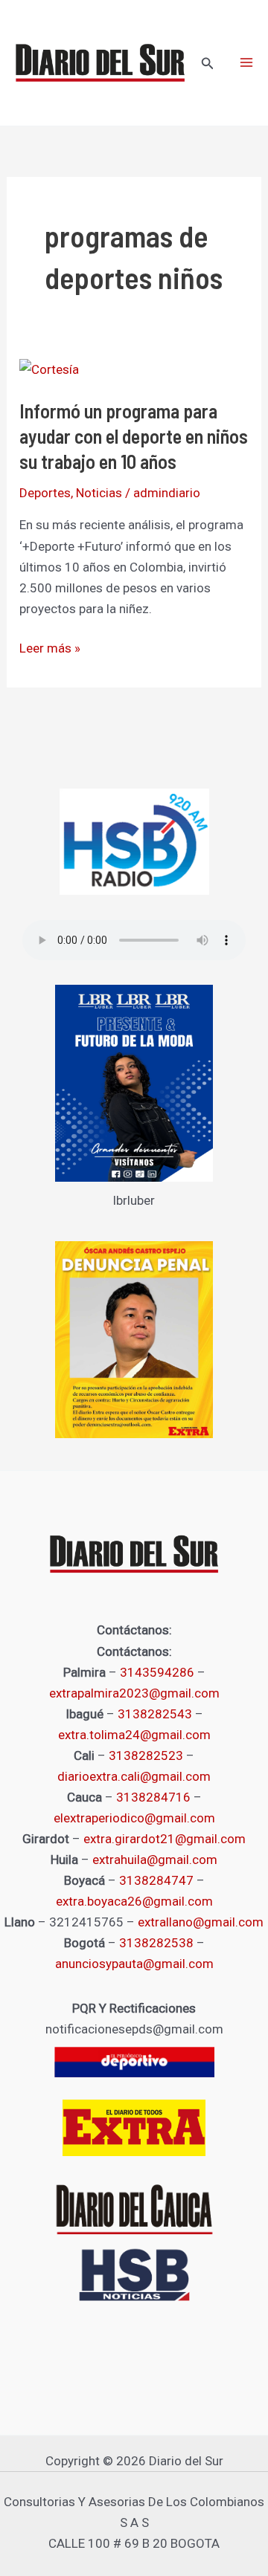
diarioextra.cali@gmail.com (134, 1776)
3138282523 (146, 1755)
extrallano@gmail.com (201, 1922)
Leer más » (50, 648)
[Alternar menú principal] (246, 63)
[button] (208, 64)
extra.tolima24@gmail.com (134, 1735)
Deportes (45, 493)
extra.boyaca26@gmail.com (134, 1901)
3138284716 (153, 1797)
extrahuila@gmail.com (155, 1860)
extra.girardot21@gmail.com (165, 1839)
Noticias (99, 493)
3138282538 (156, 1943)
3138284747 (156, 1880)
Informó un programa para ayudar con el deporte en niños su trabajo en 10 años (134, 436)
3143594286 (157, 1672)
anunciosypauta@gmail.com (134, 1964)
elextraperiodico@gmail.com (134, 1818)
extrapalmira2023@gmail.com (134, 1693)
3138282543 (155, 1714)
